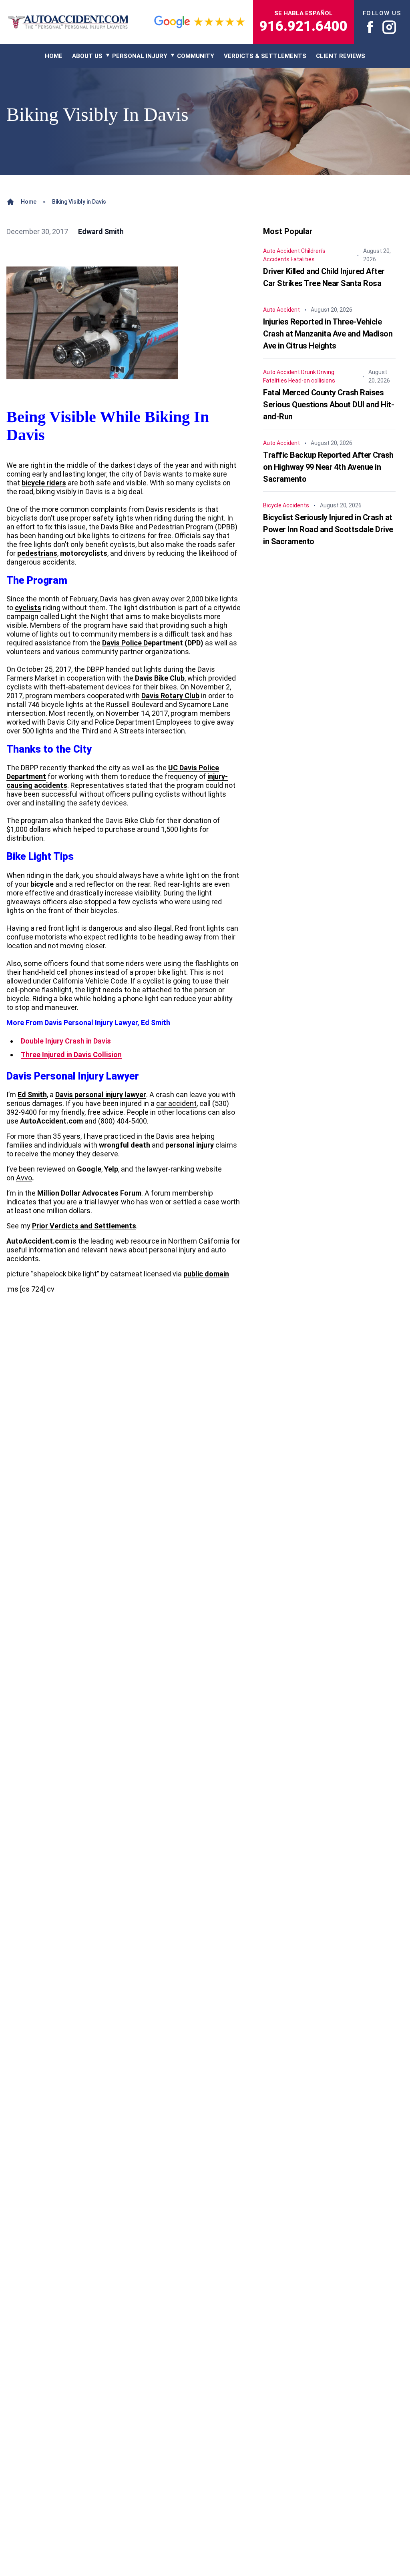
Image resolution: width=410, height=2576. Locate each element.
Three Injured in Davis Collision (71, 1055)
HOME (54, 56)
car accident (176, 1103)
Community (196, 56)
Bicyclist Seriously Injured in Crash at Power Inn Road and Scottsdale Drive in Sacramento (328, 529)
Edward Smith (101, 231)
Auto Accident (281, 251)
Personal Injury (140, 56)
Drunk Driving (318, 372)
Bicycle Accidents (286, 505)
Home (29, 202)
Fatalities (303, 259)
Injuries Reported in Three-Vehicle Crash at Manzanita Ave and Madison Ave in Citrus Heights (328, 334)
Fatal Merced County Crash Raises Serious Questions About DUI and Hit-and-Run (329, 405)
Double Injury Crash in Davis (66, 1041)
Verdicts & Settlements (265, 56)
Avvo (24, 1178)
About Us (87, 56)
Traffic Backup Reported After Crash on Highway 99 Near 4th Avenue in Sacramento (328, 467)
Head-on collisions (312, 381)
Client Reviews (341, 56)
